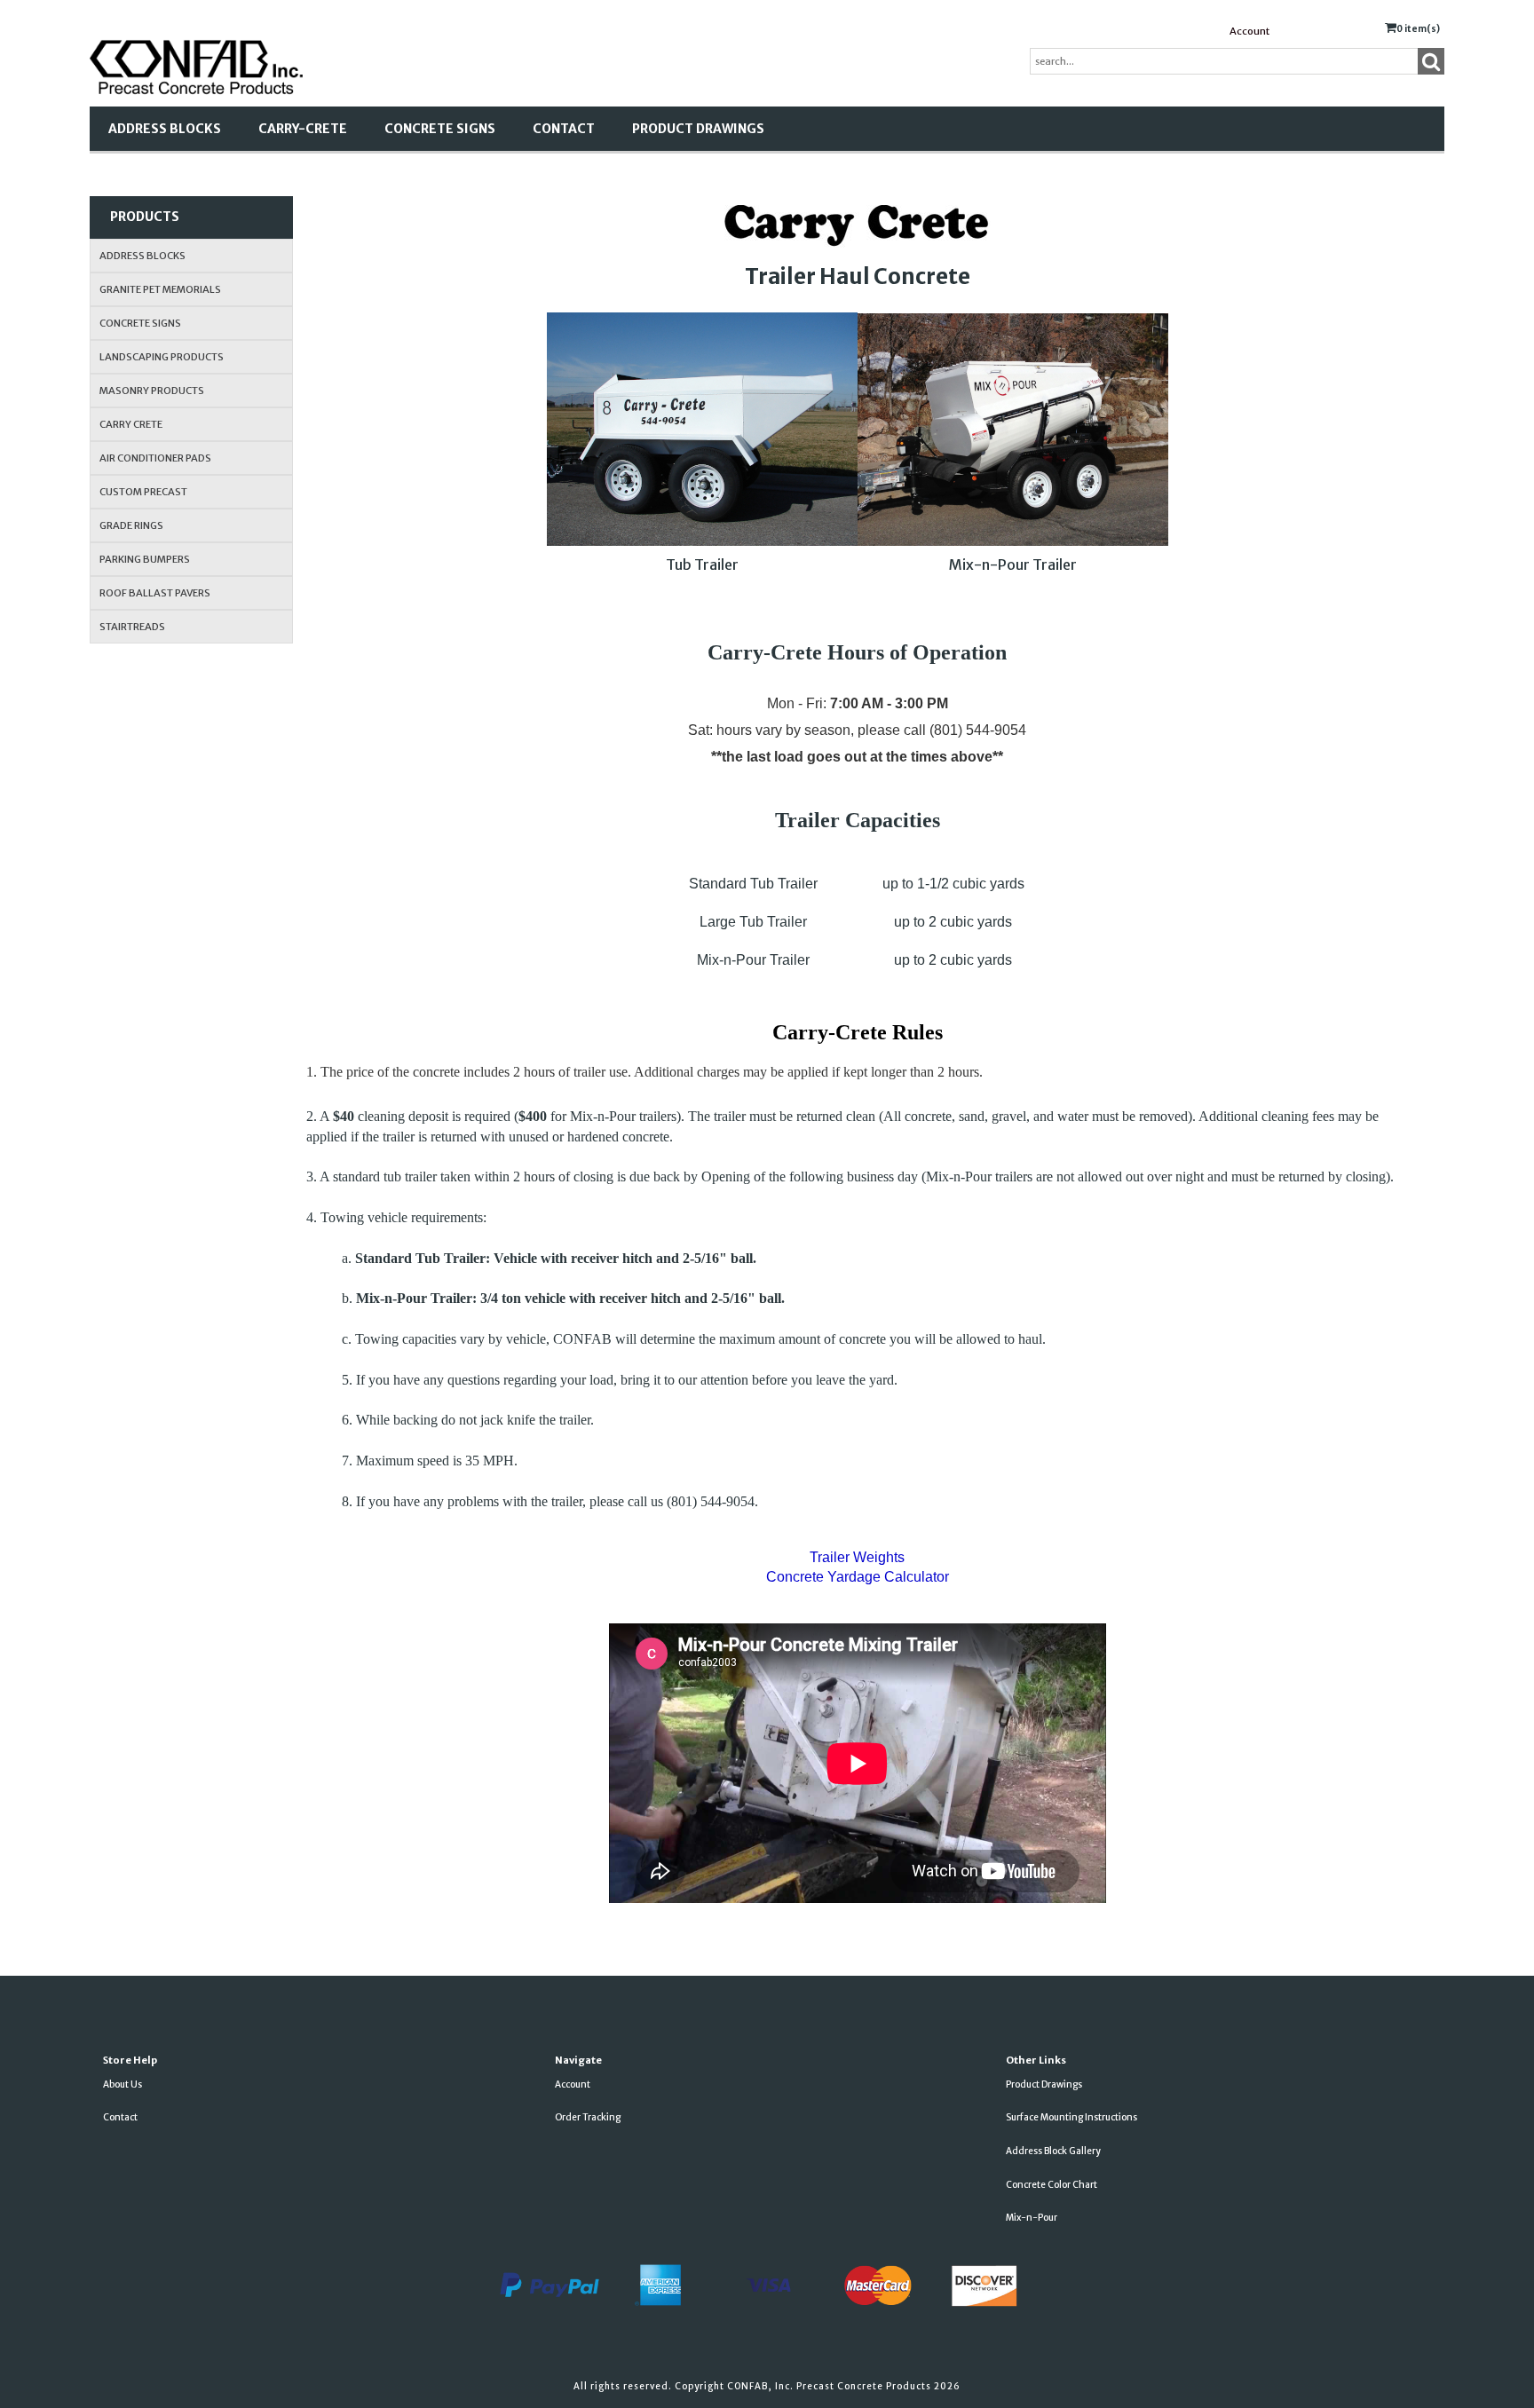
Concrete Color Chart (1052, 2185)
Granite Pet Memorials (160, 289)
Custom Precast (143, 492)
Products (145, 217)
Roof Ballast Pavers (155, 593)
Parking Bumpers (145, 559)
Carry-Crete (303, 129)
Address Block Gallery (1053, 2151)
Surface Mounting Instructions (1071, 2117)
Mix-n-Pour (1032, 2218)
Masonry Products (152, 391)
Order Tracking (588, 2117)
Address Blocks (165, 129)
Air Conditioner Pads (155, 458)
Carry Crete (131, 424)
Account (1249, 31)
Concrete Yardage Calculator (858, 1577)
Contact (564, 129)
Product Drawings (698, 129)
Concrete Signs (440, 129)
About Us (123, 2084)
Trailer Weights (857, 1557)
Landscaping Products (162, 357)
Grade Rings (131, 525)
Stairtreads (132, 627)
